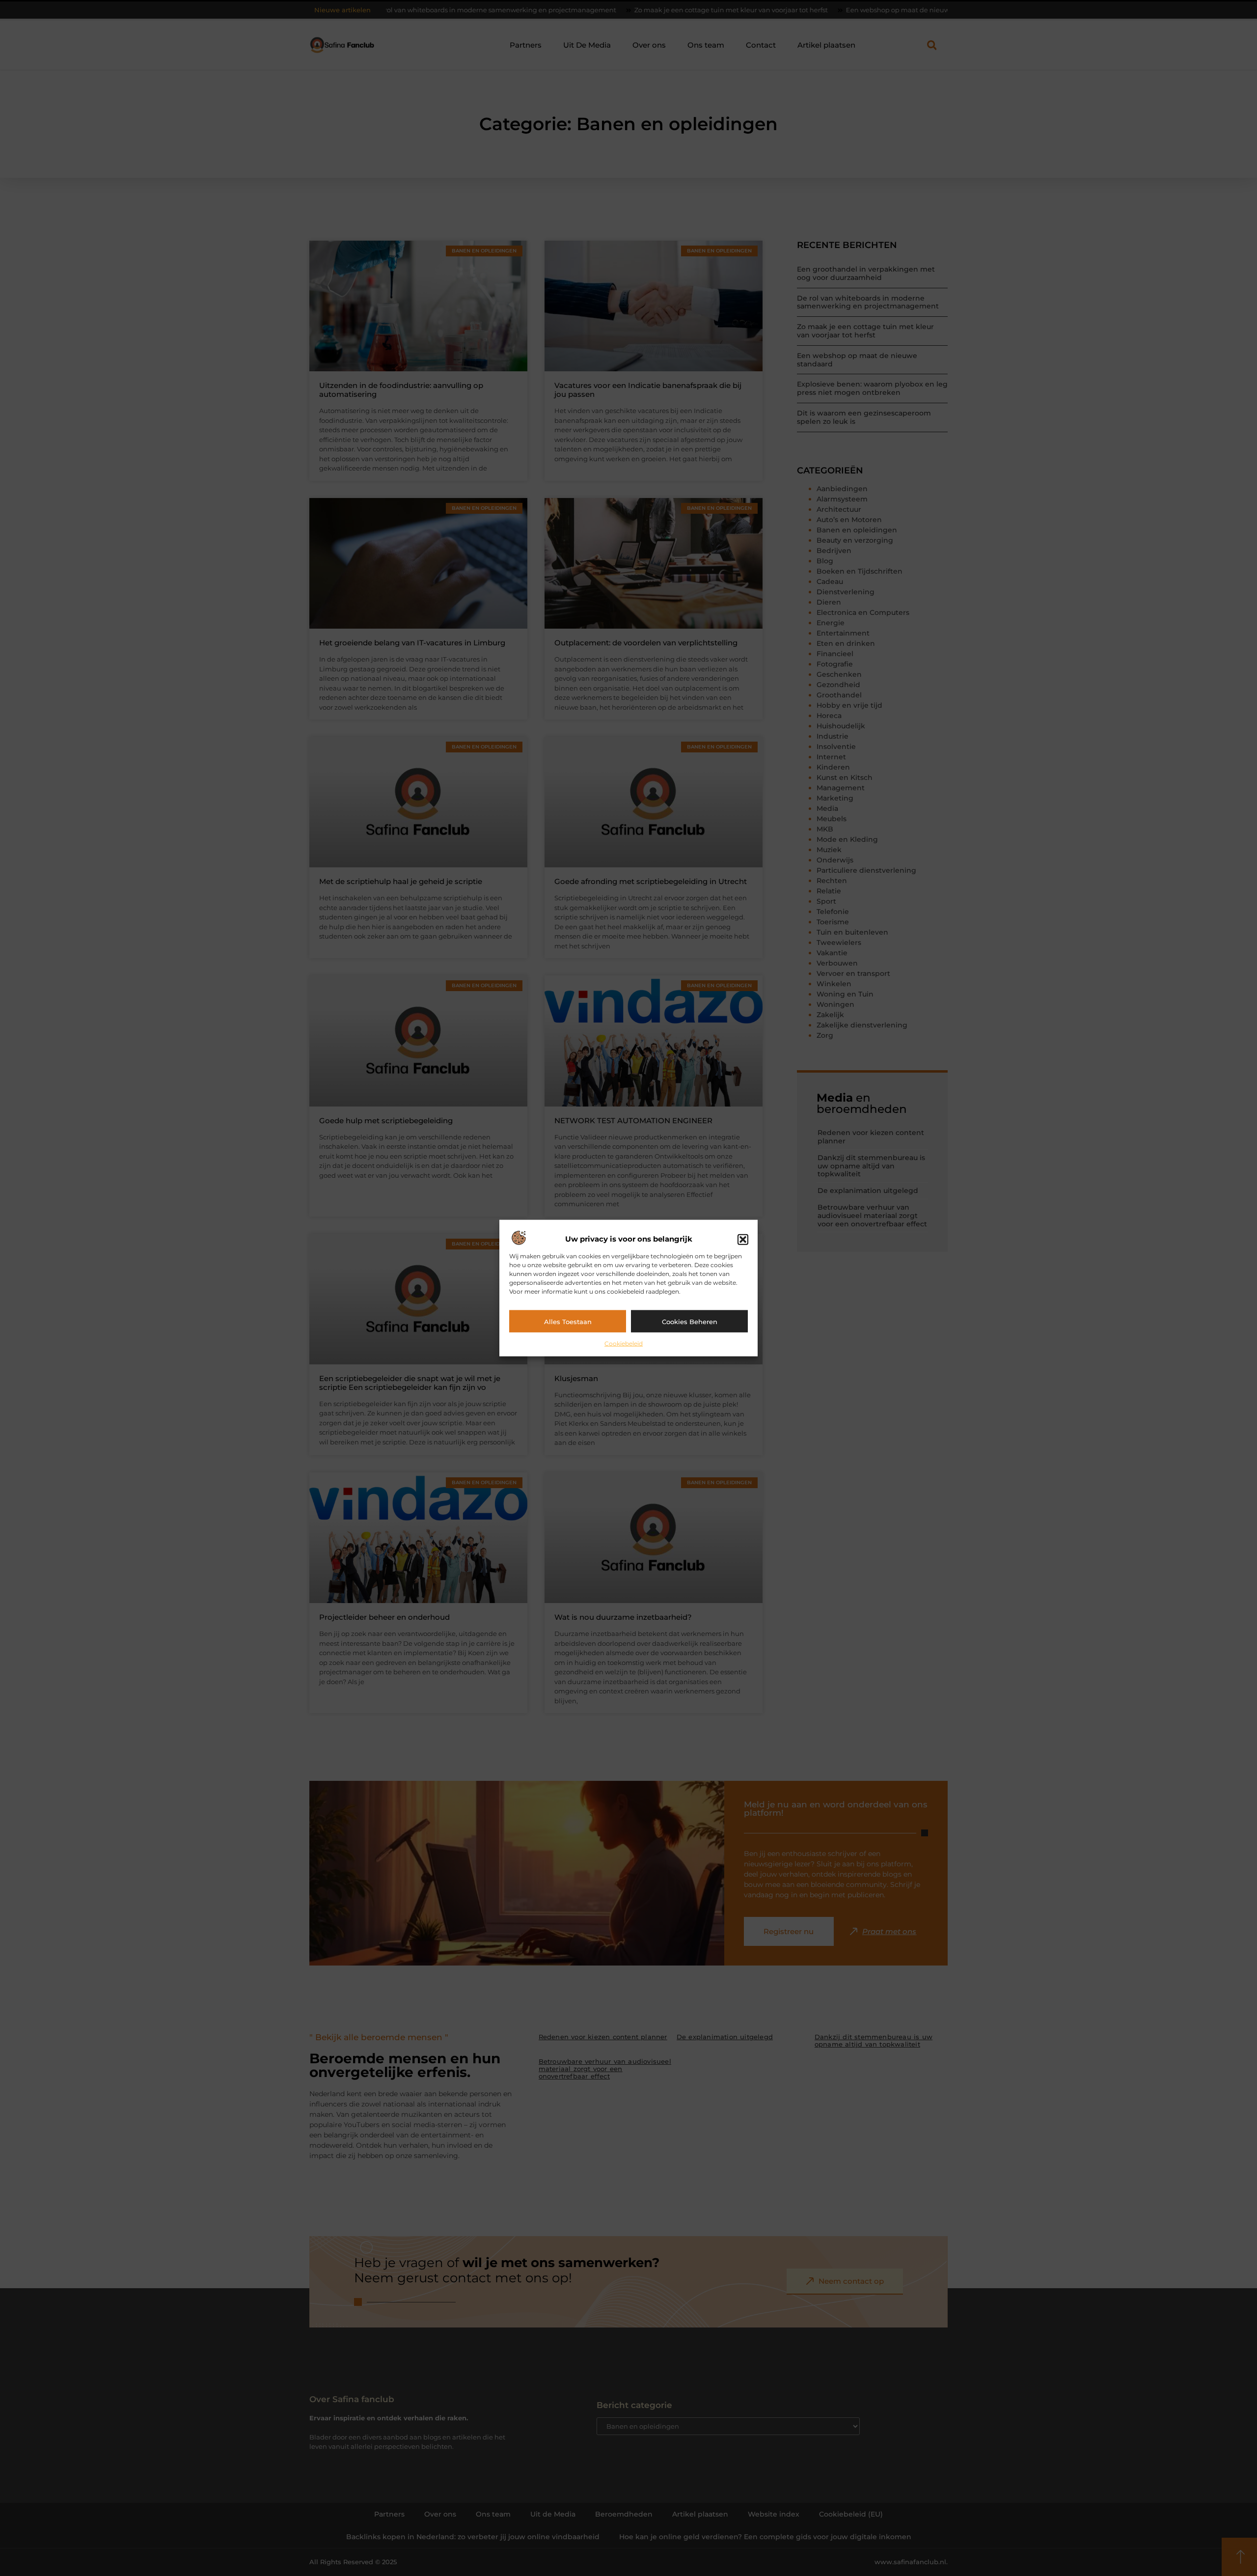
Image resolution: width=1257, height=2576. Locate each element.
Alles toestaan (568, 1321)
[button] (743, 1239)
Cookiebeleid (624, 1343)
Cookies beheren (690, 1321)
